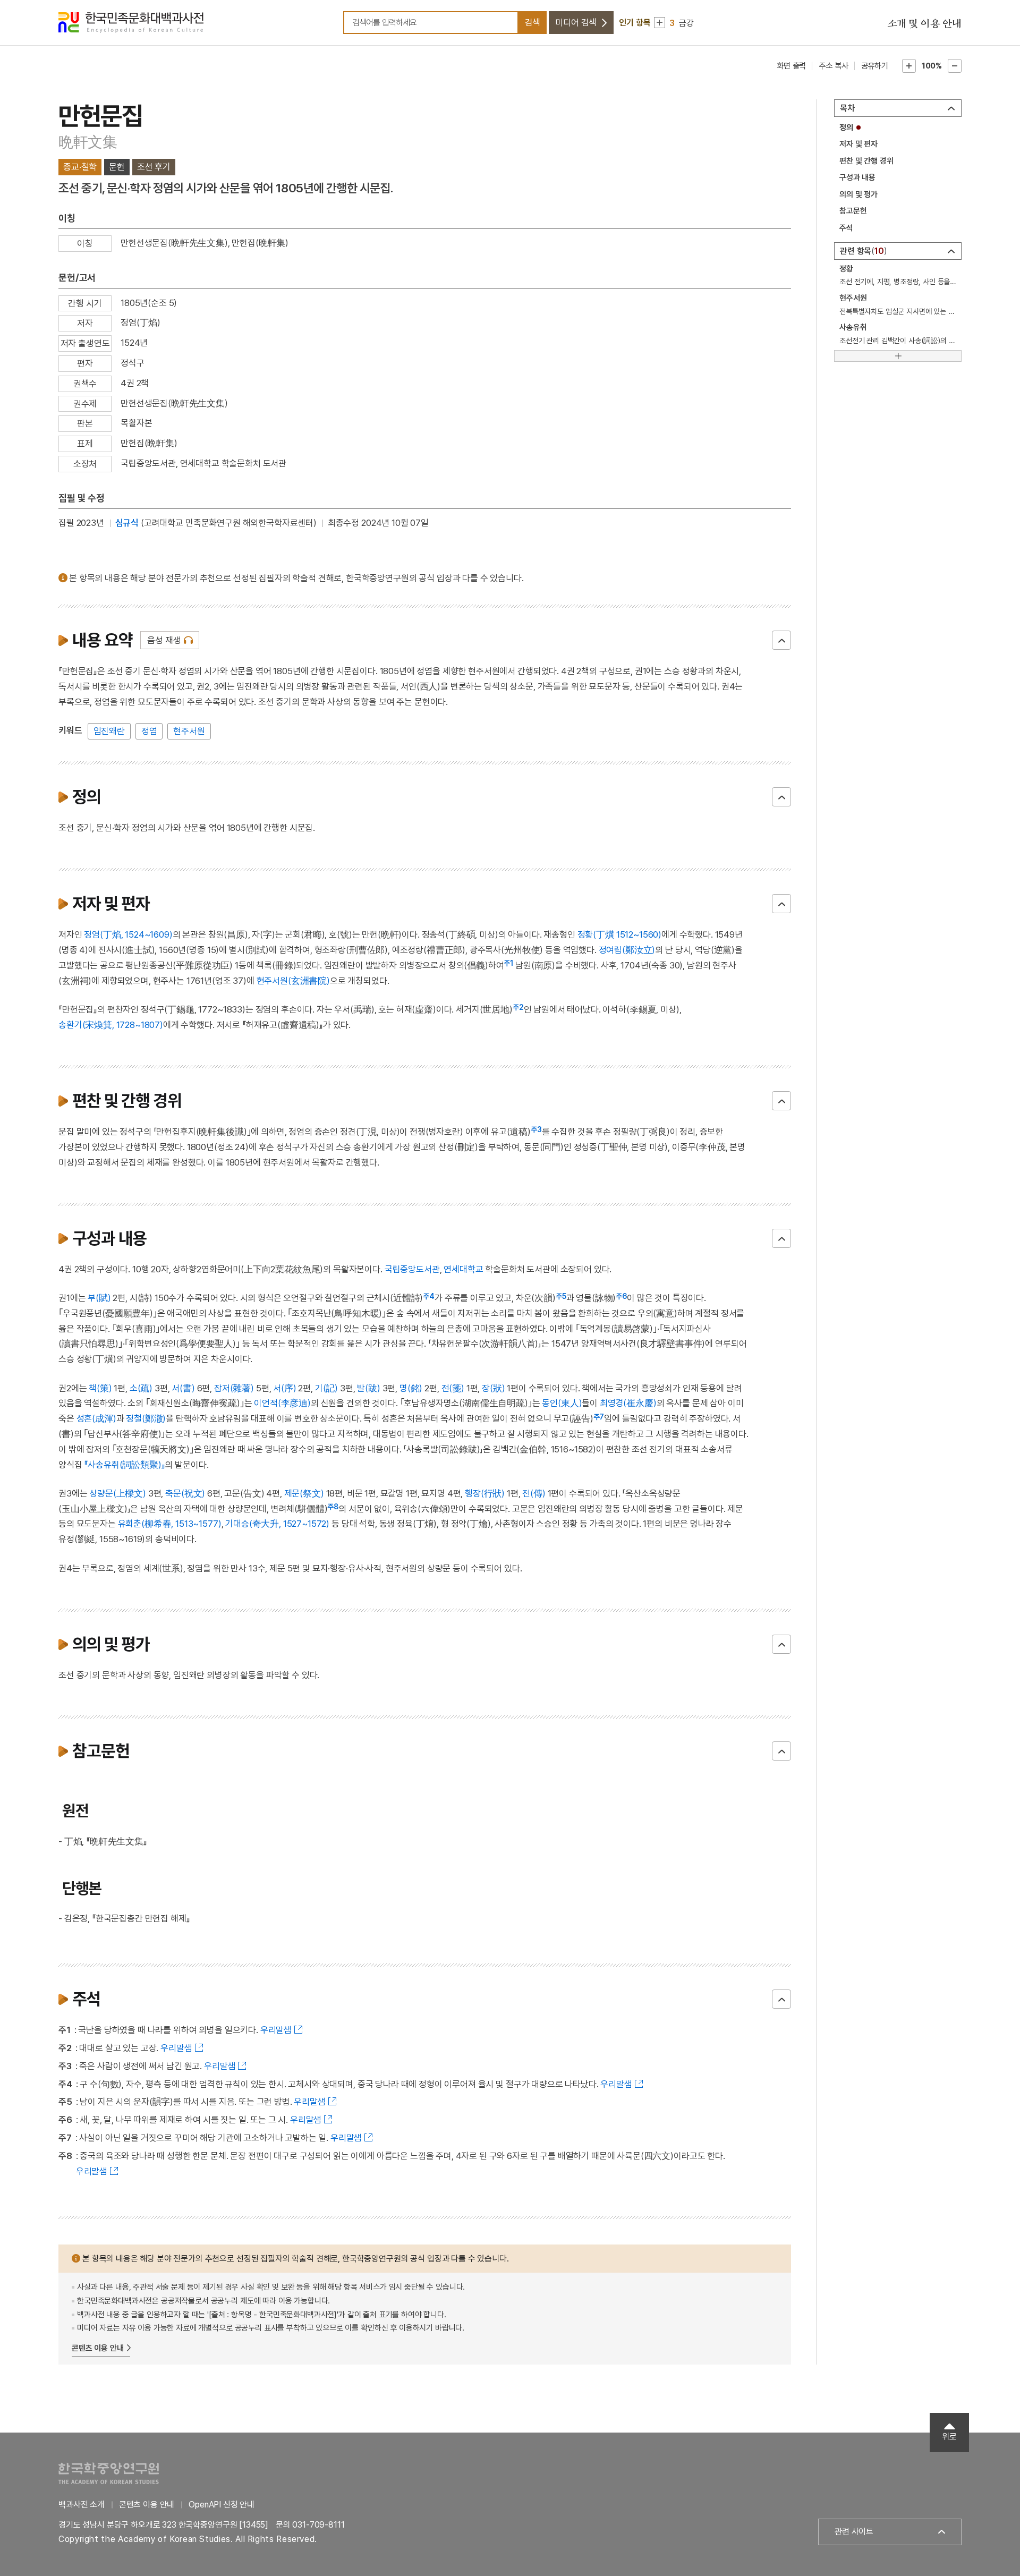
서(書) (183, 1388)
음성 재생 (164, 640)
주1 (508, 963)
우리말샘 (276, 2030)
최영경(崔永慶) (628, 1403)
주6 (621, 1296)
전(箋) (453, 1388)
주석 (846, 228)
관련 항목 (862, 251)
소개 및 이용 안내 (924, 24)
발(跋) (368, 1388)
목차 (847, 108)
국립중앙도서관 (412, 1269)
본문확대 (909, 66)
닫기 (781, 640)
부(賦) (99, 1298)
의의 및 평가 (858, 194)
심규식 (127, 523)
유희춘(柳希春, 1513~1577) (170, 1524)
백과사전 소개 (82, 2505)
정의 (846, 127)
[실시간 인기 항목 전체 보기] (660, 23)
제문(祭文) (304, 1493)
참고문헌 (853, 211)
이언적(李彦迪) (282, 1403)
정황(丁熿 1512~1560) (619, 934)
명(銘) (411, 1388)
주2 (518, 1007)
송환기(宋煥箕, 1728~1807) (111, 1025)
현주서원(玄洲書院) (293, 981)
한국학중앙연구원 (109, 2473)
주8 (333, 1507)
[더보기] (898, 356)
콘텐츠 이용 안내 (98, 2348)
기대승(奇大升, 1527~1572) (277, 1524)
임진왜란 (109, 731)
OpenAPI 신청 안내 (222, 2505)
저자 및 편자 (858, 144)
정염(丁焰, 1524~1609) (128, 934)
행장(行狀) (485, 1493)
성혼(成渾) (96, 1418)
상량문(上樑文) (118, 1493)
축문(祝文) (185, 1493)
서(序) (284, 1388)
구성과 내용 (857, 177)
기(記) (326, 1388)
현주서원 (189, 731)
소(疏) (141, 1388)
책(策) (100, 1388)
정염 (149, 731)
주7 (599, 1417)
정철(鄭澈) (146, 1418)
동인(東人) (562, 1403)
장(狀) (493, 1388)
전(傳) (534, 1493)
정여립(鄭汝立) (627, 950)
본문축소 (955, 66)
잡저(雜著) (234, 1388)
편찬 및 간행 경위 (866, 161)
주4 (429, 1296)
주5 (561, 1296)
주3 (536, 1129)
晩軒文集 (88, 142)
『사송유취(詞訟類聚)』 (124, 1465)
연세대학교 (463, 1269)
